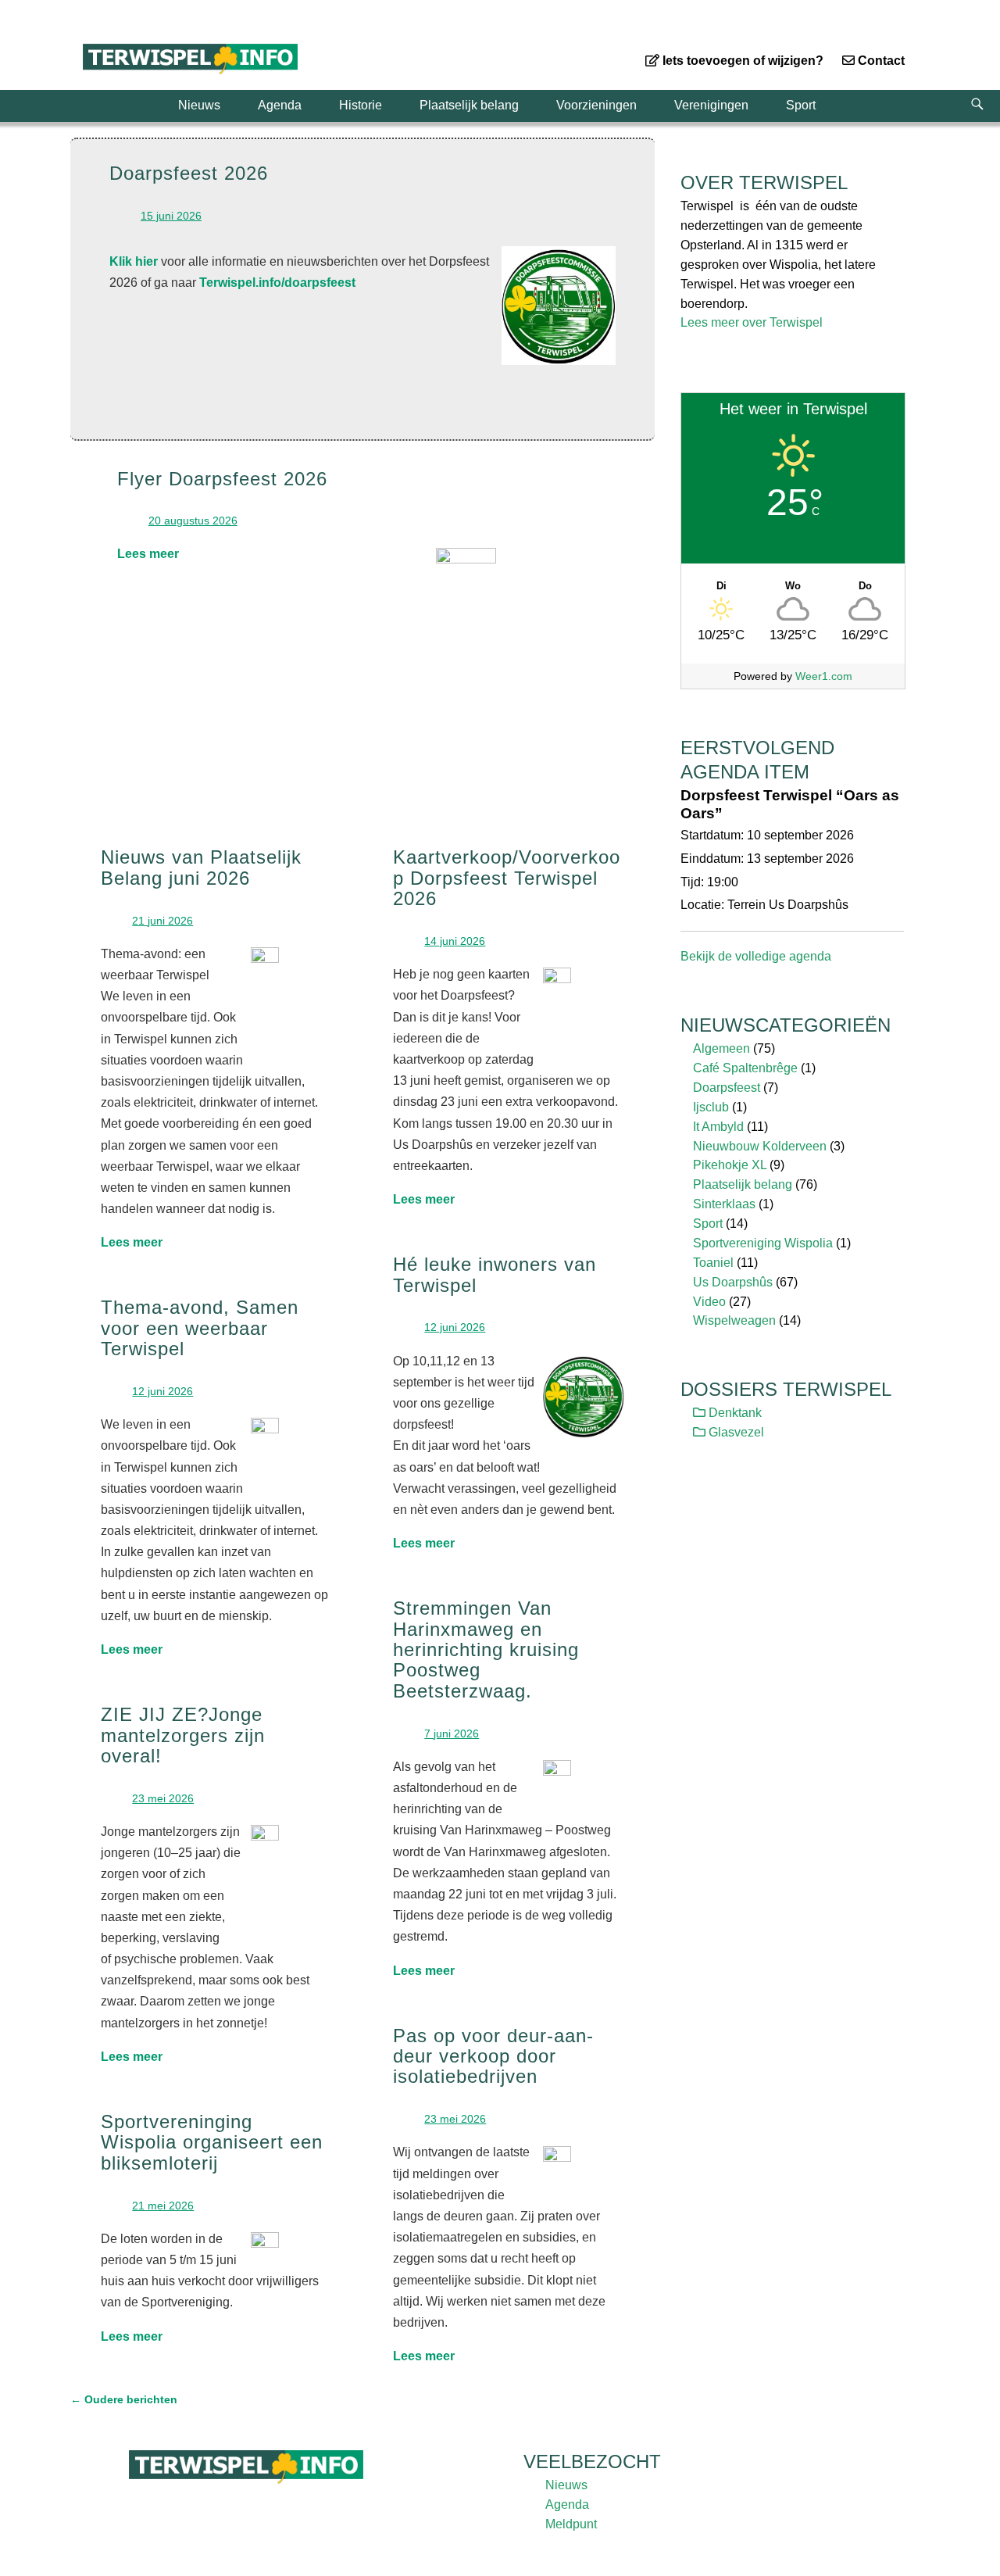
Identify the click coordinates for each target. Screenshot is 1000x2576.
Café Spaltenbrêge (745, 1068)
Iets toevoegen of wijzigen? (741, 61)
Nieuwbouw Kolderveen (760, 1146)
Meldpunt (571, 2524)
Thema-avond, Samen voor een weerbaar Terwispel (200, 1328)
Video (709, 1302)
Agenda (280, 105)
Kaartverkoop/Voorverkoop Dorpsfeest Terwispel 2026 (507, 878)
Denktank (734, 1413)
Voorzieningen (596, 105)
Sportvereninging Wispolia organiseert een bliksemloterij (212, 2142)
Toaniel (713, 1263)
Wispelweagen (734, 1320)
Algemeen (721, 1048)
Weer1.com (824, 676)
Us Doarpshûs (733, 1282)
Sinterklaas (724, 1204)
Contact (880, 61)
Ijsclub (711, 1107)
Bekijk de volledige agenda (756, 956)
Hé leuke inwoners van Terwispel (495, 1274)
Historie (361, 105)
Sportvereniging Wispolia (763, 1243)
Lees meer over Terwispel (752, 322)
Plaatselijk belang (469, 105)
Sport (801, 105)
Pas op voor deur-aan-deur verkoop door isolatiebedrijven (493, 2056)
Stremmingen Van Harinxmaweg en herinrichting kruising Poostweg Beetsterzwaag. (486, 1649)
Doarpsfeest (727, 1088)
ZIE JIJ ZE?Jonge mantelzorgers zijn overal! (183, 1735)
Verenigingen (711, 105)
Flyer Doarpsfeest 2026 (222, 479)
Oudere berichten (124, 2399)
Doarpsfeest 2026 (189, 173)
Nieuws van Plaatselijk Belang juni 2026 (201, 867)
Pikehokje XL (730, 1165)
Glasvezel (735, 1432)
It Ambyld (718, 1127)
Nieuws (199, 105)
